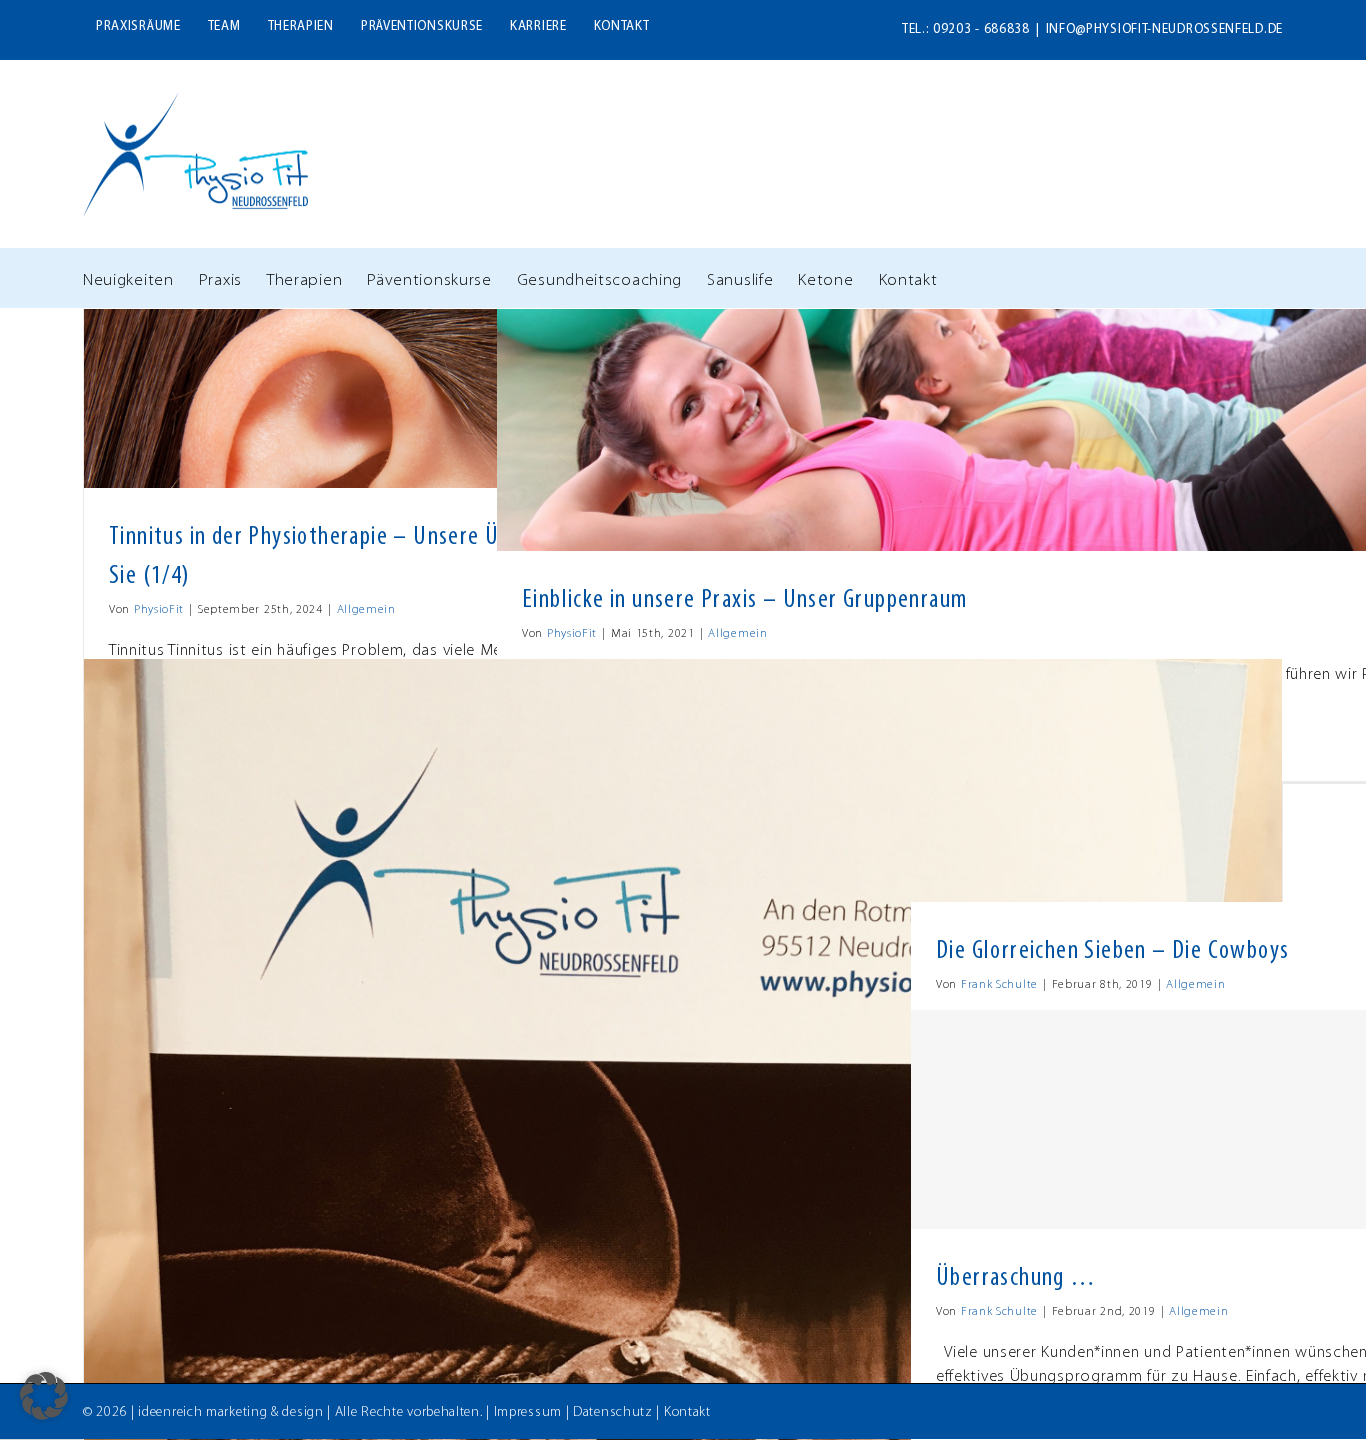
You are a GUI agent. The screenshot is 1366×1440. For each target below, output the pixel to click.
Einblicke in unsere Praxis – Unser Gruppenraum (744, 600)
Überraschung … (1016, 1278)
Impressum (528, 1412)
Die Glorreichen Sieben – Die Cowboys (1112, 951)
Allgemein (366, 610)
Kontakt (687, 1412)
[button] (44, 1396)
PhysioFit (159, 610)
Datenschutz (613, 1412)
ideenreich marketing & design (230, 1412)
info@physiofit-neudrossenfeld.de (1164, 29)
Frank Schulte (999, 985)
